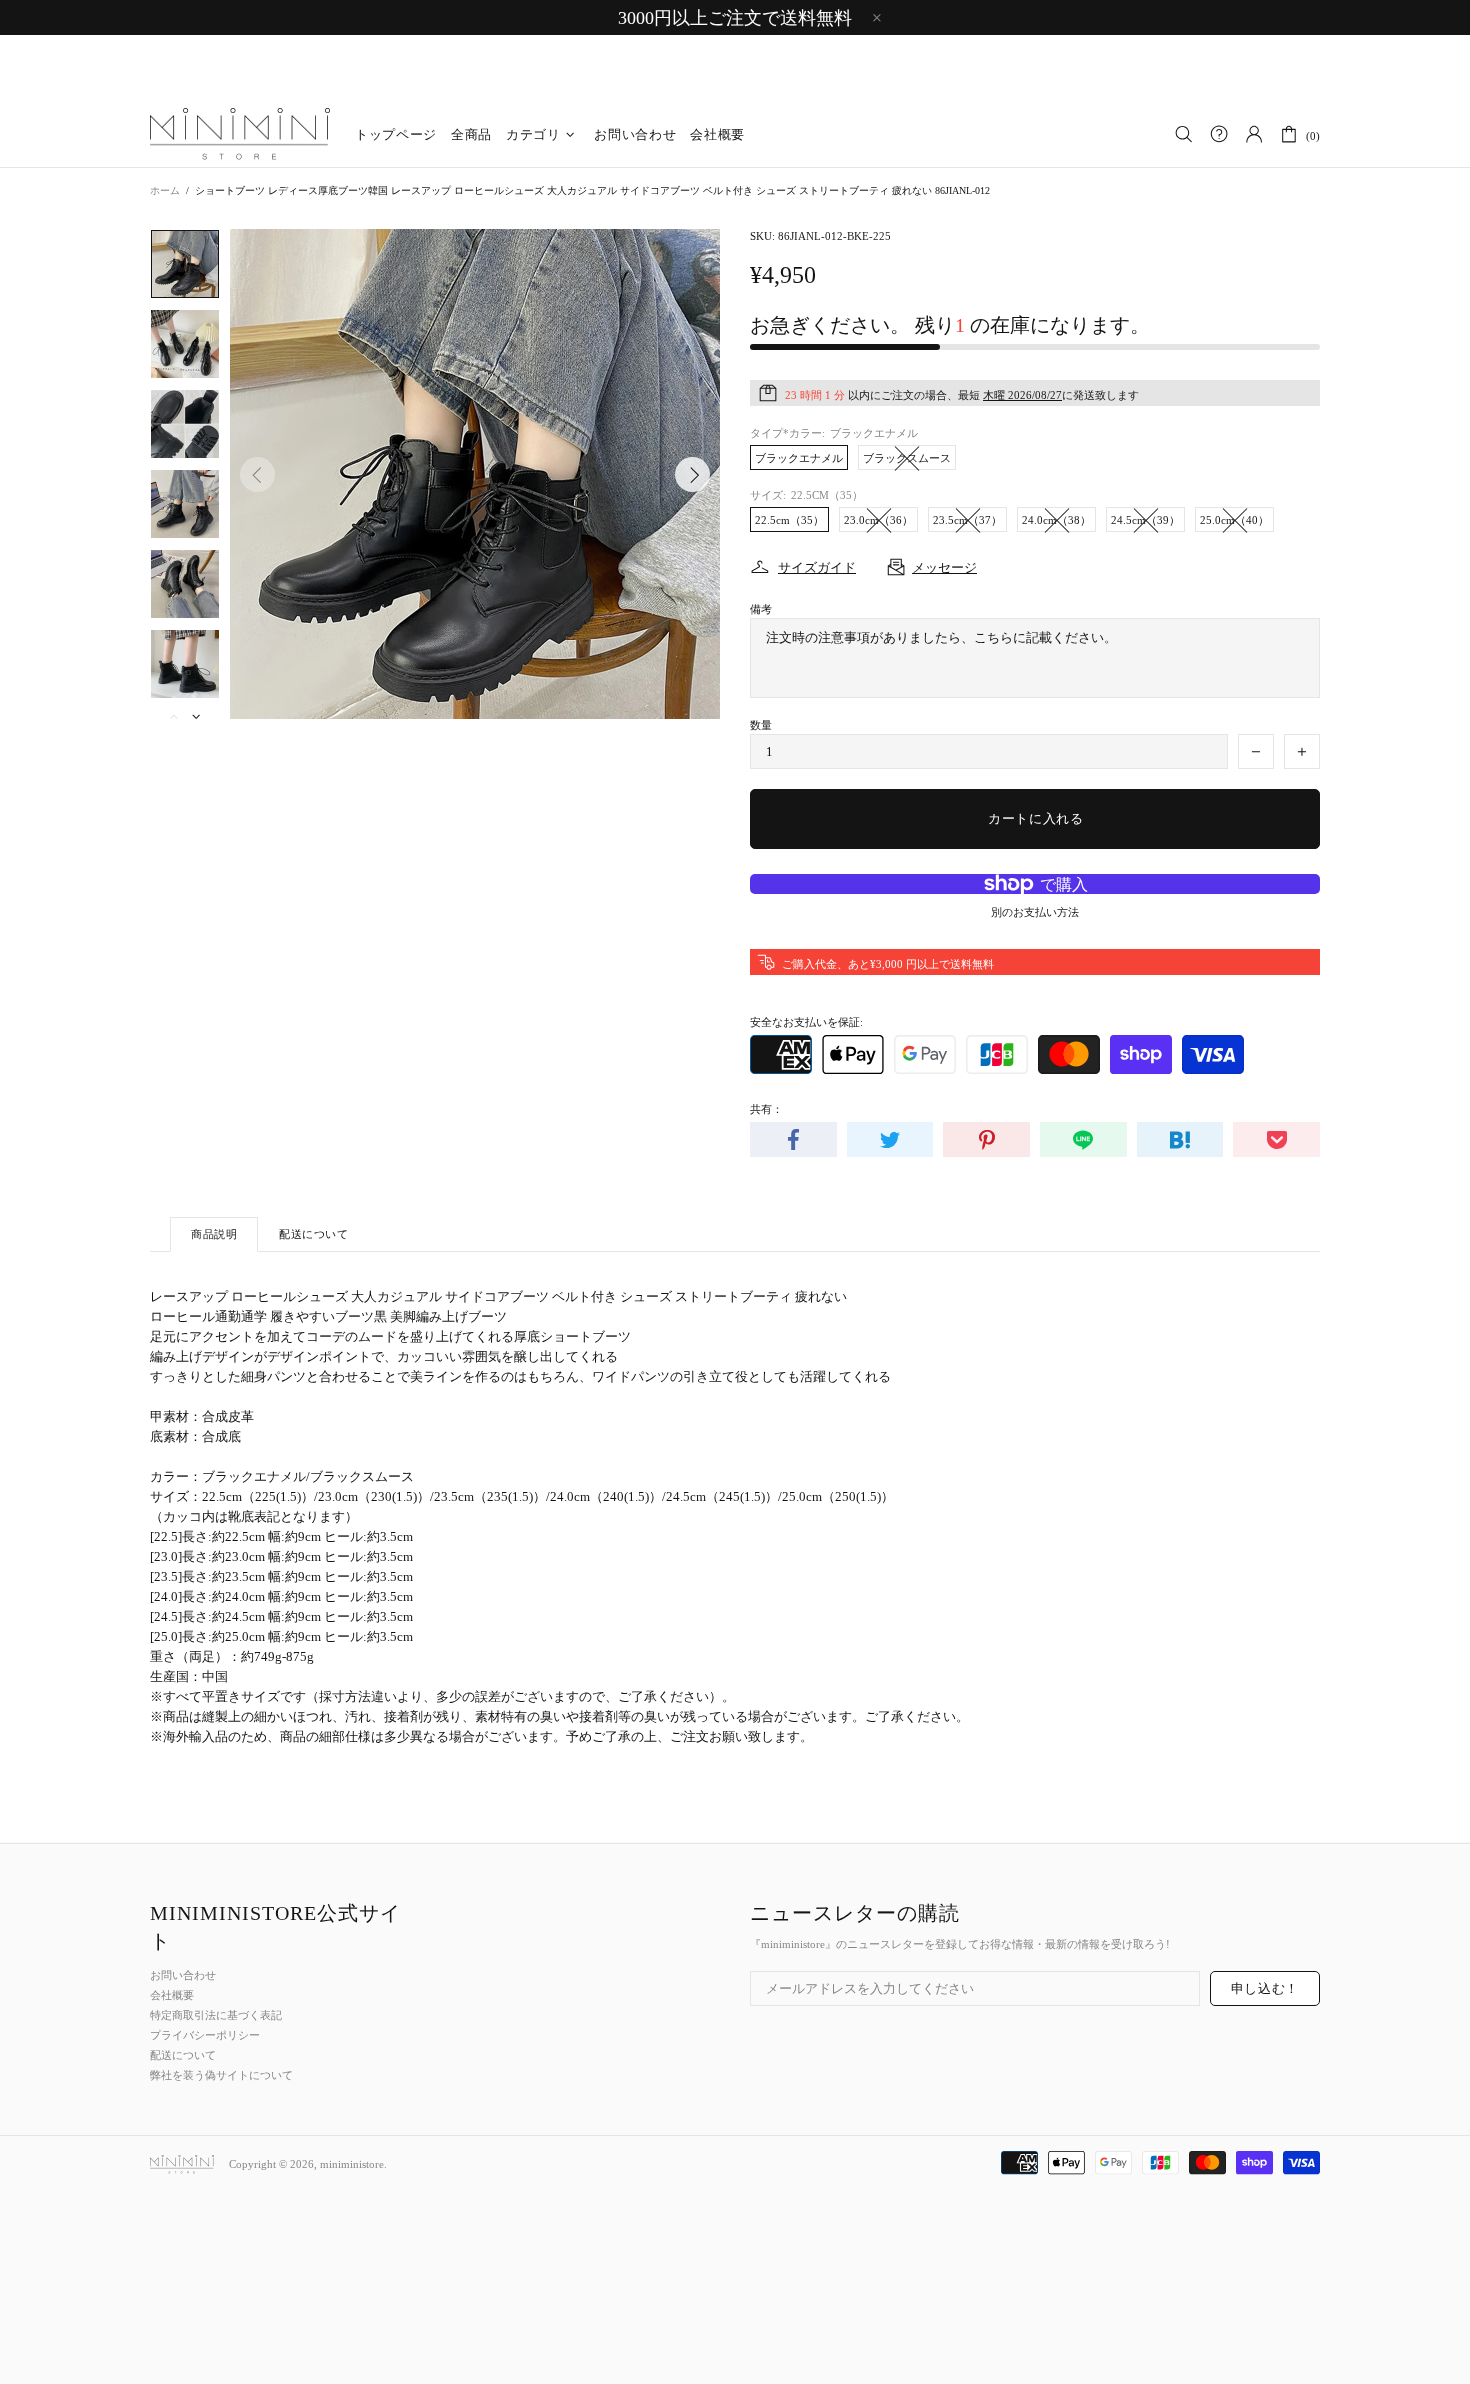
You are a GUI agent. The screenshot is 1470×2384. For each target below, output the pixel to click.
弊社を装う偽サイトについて (221, 2075)
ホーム (165, 190)
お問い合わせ (183, 1975)
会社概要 (172, 1995)
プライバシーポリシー (205, 2035)
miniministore (240, 135)
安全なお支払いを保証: (806, 1022)
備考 (761, 609)
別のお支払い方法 (1035, 912)
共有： (766, 1109)
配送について (183, 2055)
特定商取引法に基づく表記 (216, 2015)
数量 (761, 725)
